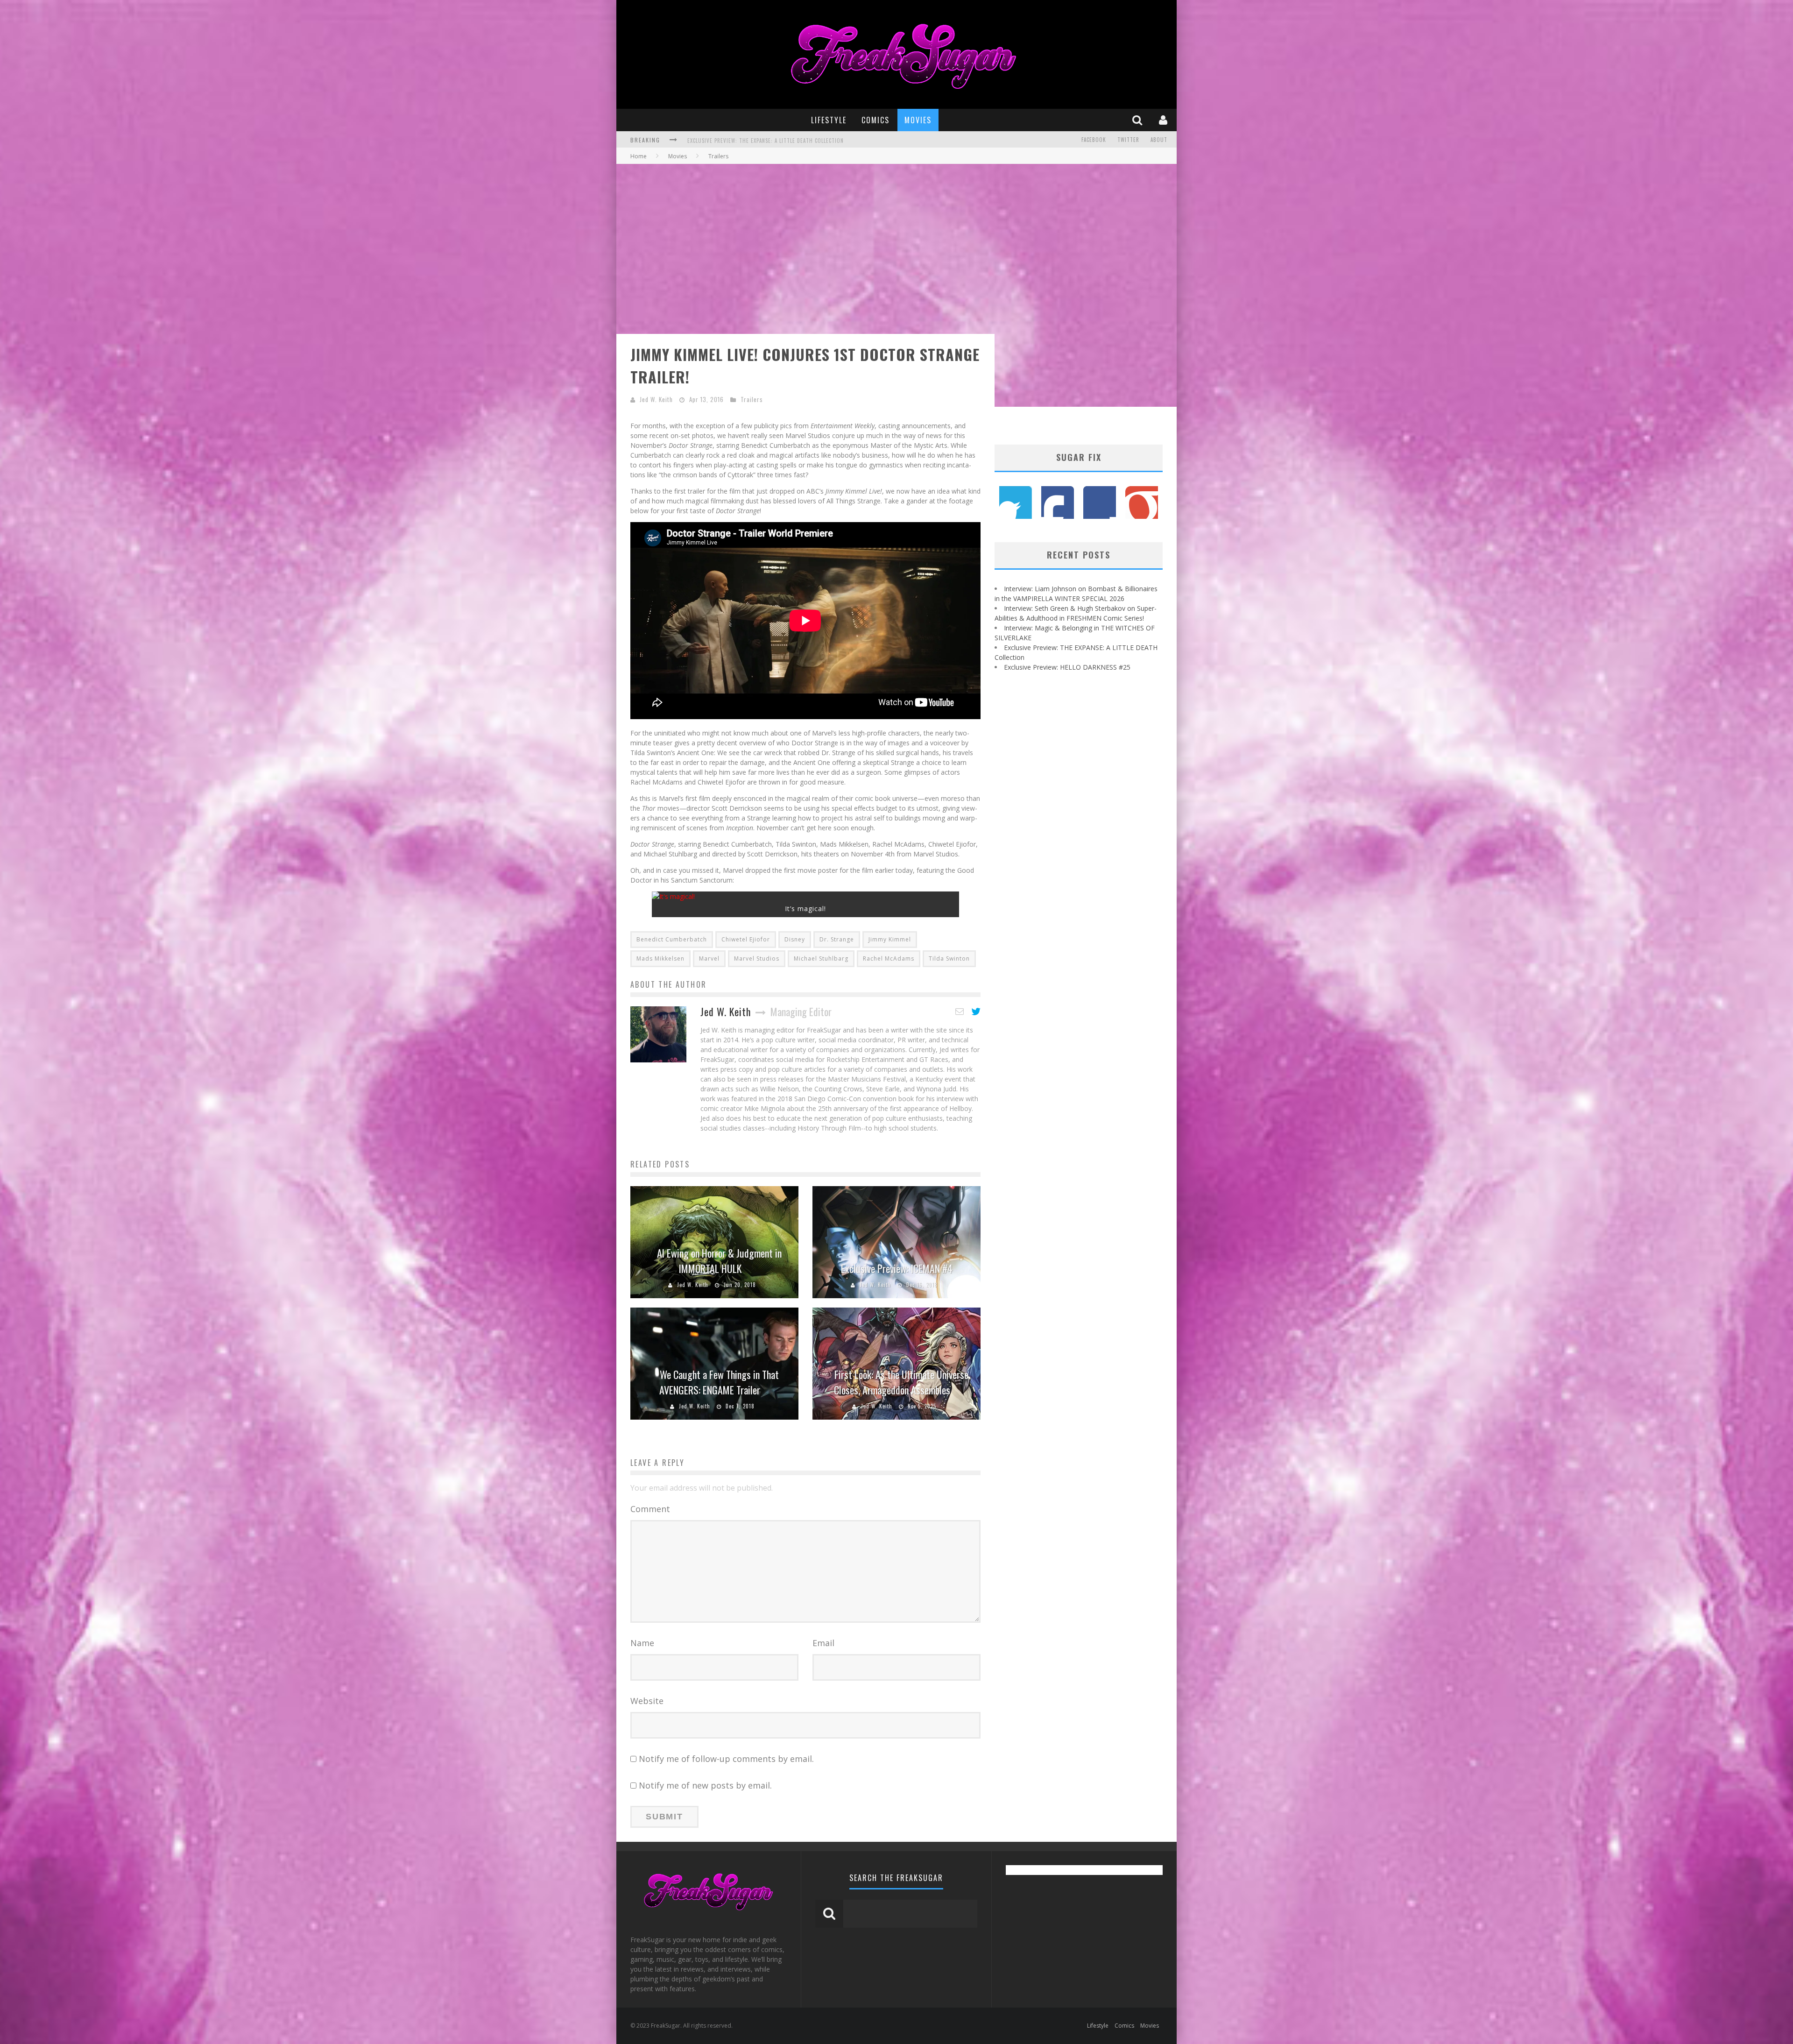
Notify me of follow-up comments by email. (726, 1759)
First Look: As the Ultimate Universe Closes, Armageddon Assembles (901, 1382)
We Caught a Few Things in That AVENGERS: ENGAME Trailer (719, 1382)
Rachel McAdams (889, 958)
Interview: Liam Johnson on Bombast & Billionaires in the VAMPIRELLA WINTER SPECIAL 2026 (809, 141)
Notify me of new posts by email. (705, 1785)
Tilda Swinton (949, 958)
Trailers (752, 399)
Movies (918, 120)
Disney (795, 939)
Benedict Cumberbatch (672, 939)
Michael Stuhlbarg (821, 958)
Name (642, 1643)
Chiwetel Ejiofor (746, 939)
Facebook (1094, 140)
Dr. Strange (837, 939)
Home (639, 156)
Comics (875, 120)
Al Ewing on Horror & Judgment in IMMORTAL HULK (719, 1261)
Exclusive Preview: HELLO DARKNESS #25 (1067, 667)
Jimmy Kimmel (890, 939)
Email (823, 1643)
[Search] (1138, 120)
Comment (650, 1509)
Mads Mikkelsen (660, 958)
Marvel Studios (757, 958)
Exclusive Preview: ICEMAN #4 (897, 1268)
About (1159, 140)
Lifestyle (829, 120)
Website (647, 1701)
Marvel (709, 958)
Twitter (1128, 140)
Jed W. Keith (656, 399)
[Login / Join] (1164, 120)
